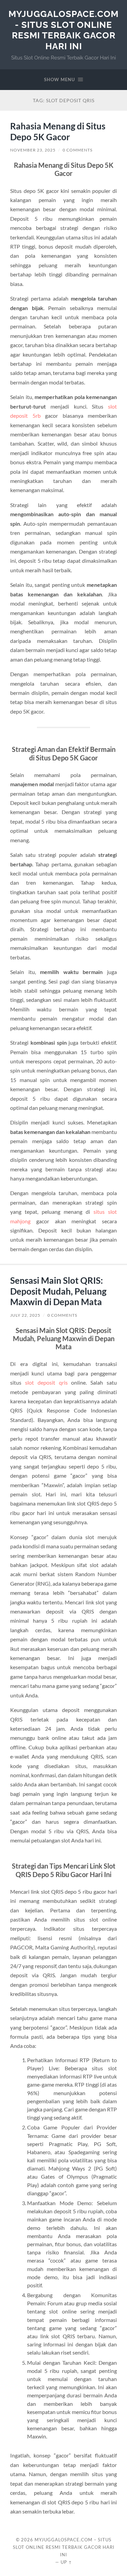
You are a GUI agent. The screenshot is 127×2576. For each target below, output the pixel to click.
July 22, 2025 (25, 1315)
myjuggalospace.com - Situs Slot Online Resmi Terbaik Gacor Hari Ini (63, 30)
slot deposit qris (46, 1382)
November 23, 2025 (33, 150)
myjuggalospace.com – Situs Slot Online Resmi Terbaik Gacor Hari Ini (64, 2547)
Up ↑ (66, 2562)
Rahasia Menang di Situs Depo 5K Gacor (58, 131)
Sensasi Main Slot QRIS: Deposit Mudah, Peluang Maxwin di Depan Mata (58, 1291)
